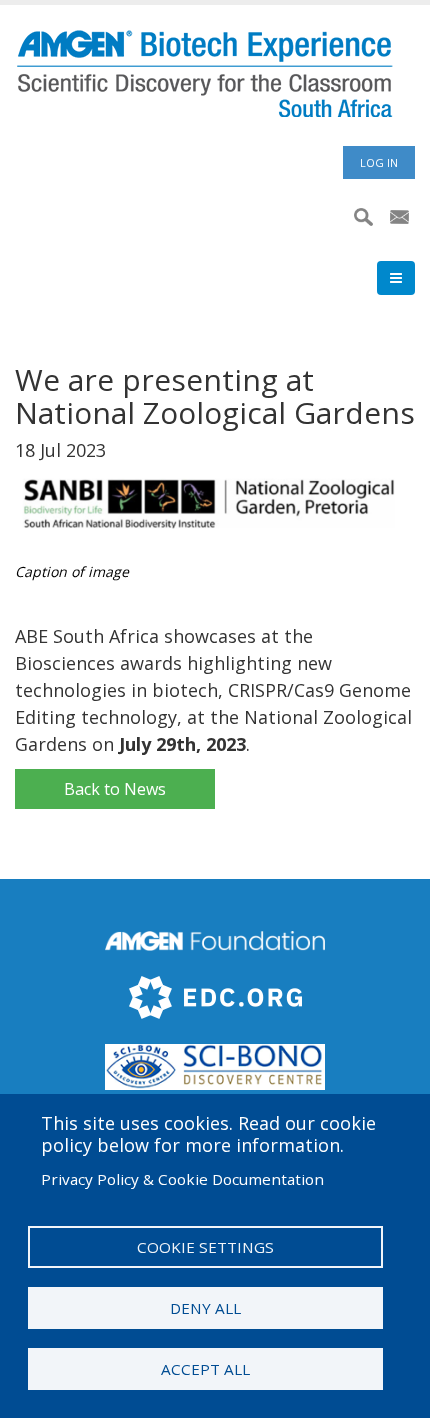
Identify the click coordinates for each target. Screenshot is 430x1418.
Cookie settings (205, 1247)
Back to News (115, 789)
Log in (379, 162)
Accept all (205, 1369)
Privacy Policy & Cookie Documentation (182, 1179)
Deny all (205, 1308)
